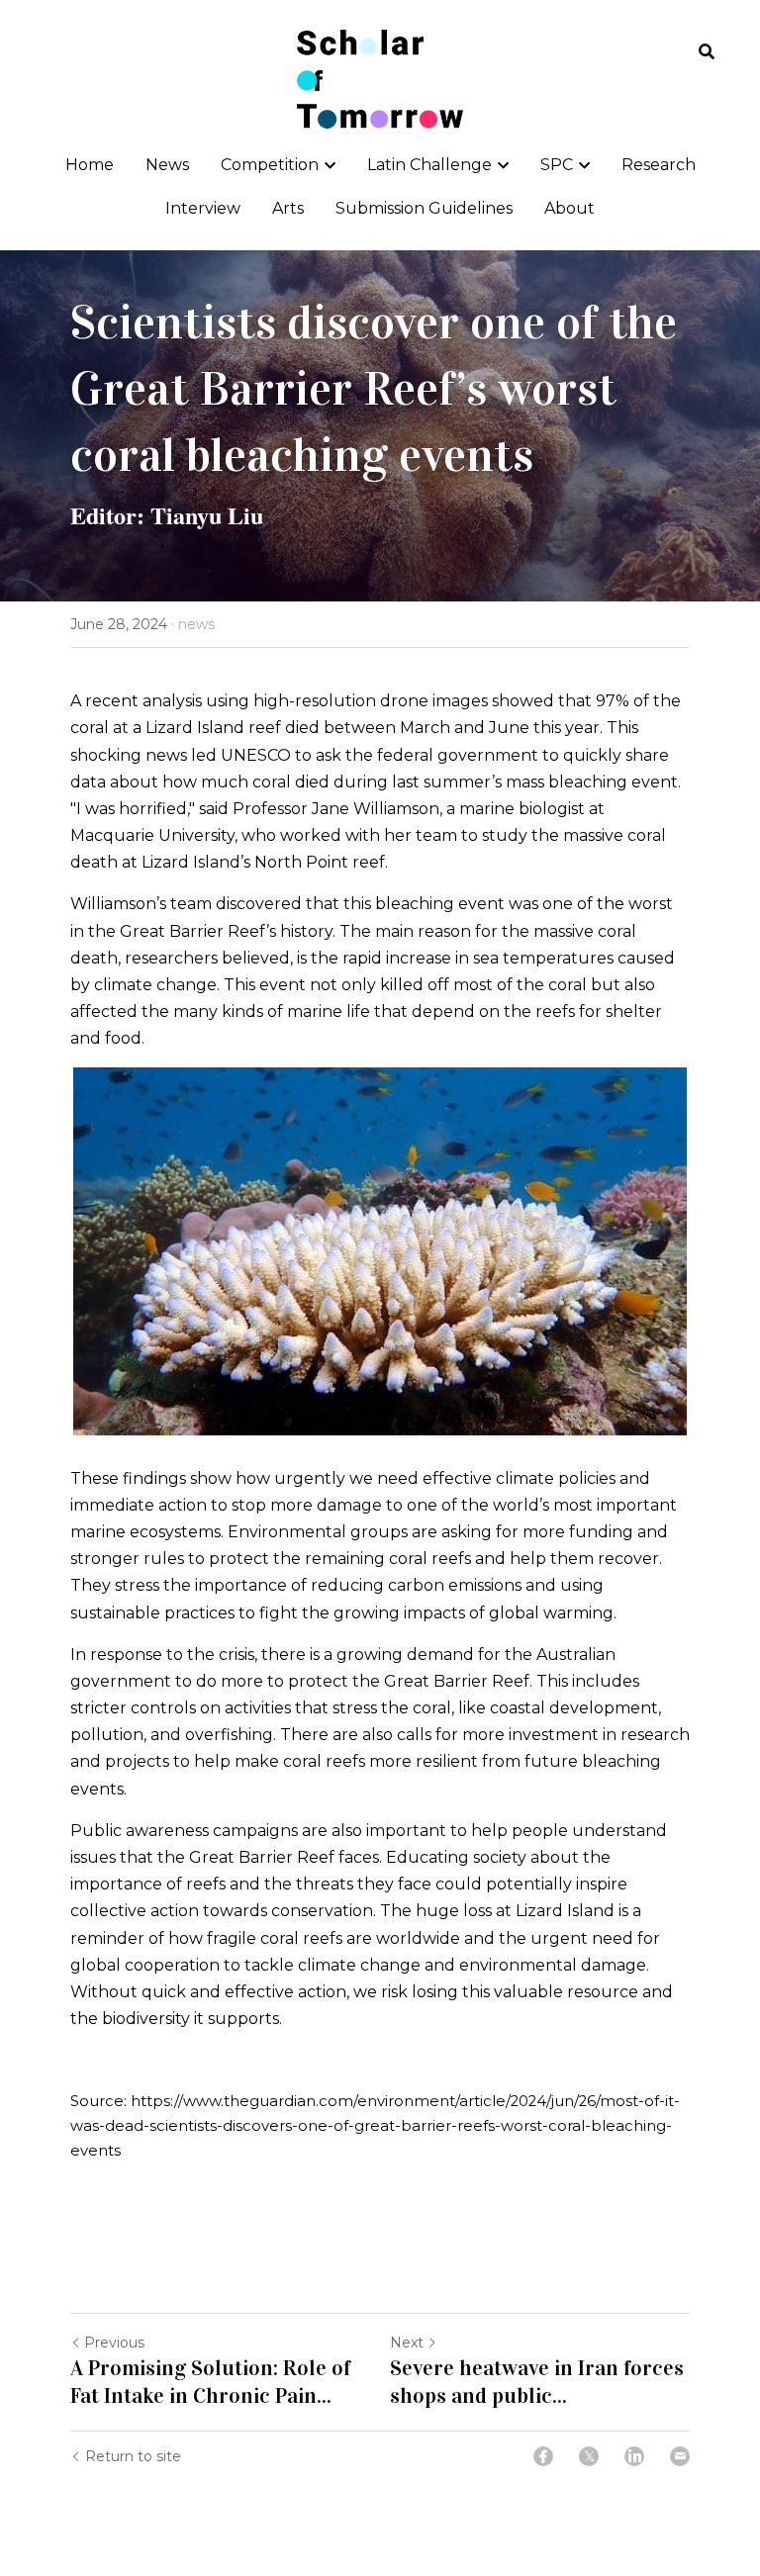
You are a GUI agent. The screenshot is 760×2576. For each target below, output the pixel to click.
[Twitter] (589, 2456)
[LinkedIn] (634, 2456)
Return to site (133, 2456)
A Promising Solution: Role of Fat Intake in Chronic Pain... (210, 2382)
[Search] (707, 52)
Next (407, 2343)
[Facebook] (543, 2456)
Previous (114, 2343)
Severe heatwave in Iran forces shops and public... (537, 2382)
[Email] (680, 2456)
